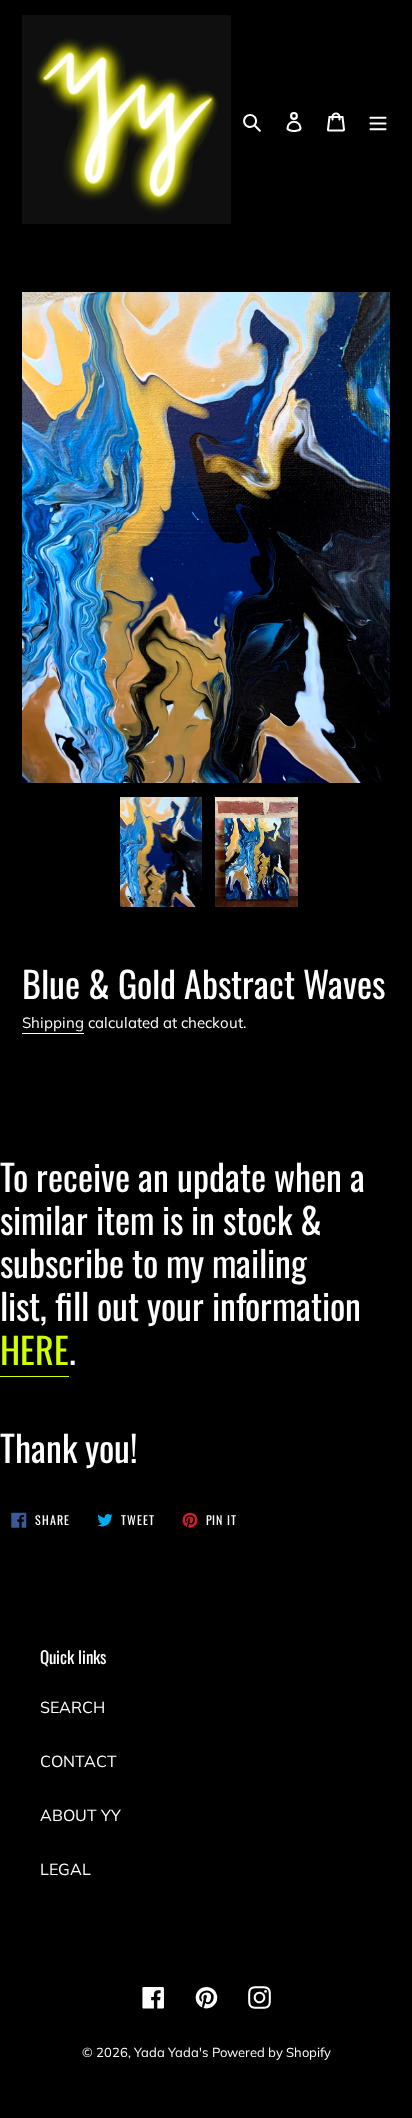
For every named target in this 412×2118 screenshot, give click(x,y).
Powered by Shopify (271, 2052)
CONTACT (78, 1761)
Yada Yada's (171, 2052)
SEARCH (72, 1707)
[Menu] (378, 120)
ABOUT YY (80, 1815)
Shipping (53, 1022)
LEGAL (65, 1869)
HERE (34, 1348)
